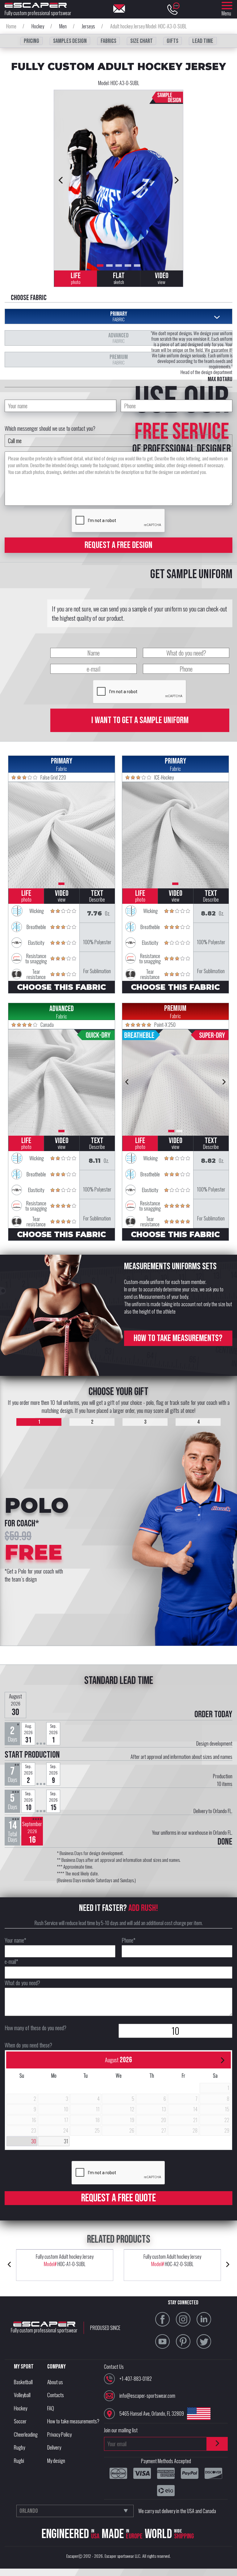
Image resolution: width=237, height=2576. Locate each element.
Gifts (173, 41)
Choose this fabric (61, 987)
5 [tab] (137, 265)
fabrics (108, 41)
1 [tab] (100, 265)
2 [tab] (109, 265)
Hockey (21, 2408)
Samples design (70, 41)
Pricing (31, 41)
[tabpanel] (118, 180)
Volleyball (22, 2395)
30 (34, 2141)
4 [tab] (128, 265)
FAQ (51, 2408)
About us (55, 2382)
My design (56, 2461)
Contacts (56, 2395)
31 (66, 2141)
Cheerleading (26, 2434)
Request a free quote (118, 2198)
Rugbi (19, 2461)
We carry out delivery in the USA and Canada (177, 2511)
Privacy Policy (59, 2434)
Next (177, 180)
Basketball (23, 2382)
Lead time (203, 41)
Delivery (54, 2447)
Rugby (19, 2447)
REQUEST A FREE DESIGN (118, 545)
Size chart (141, 41)
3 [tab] (119, 265)
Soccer (20, 2421)
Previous (60, 180)
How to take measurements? (178, 1338)
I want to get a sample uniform (140, 720)
